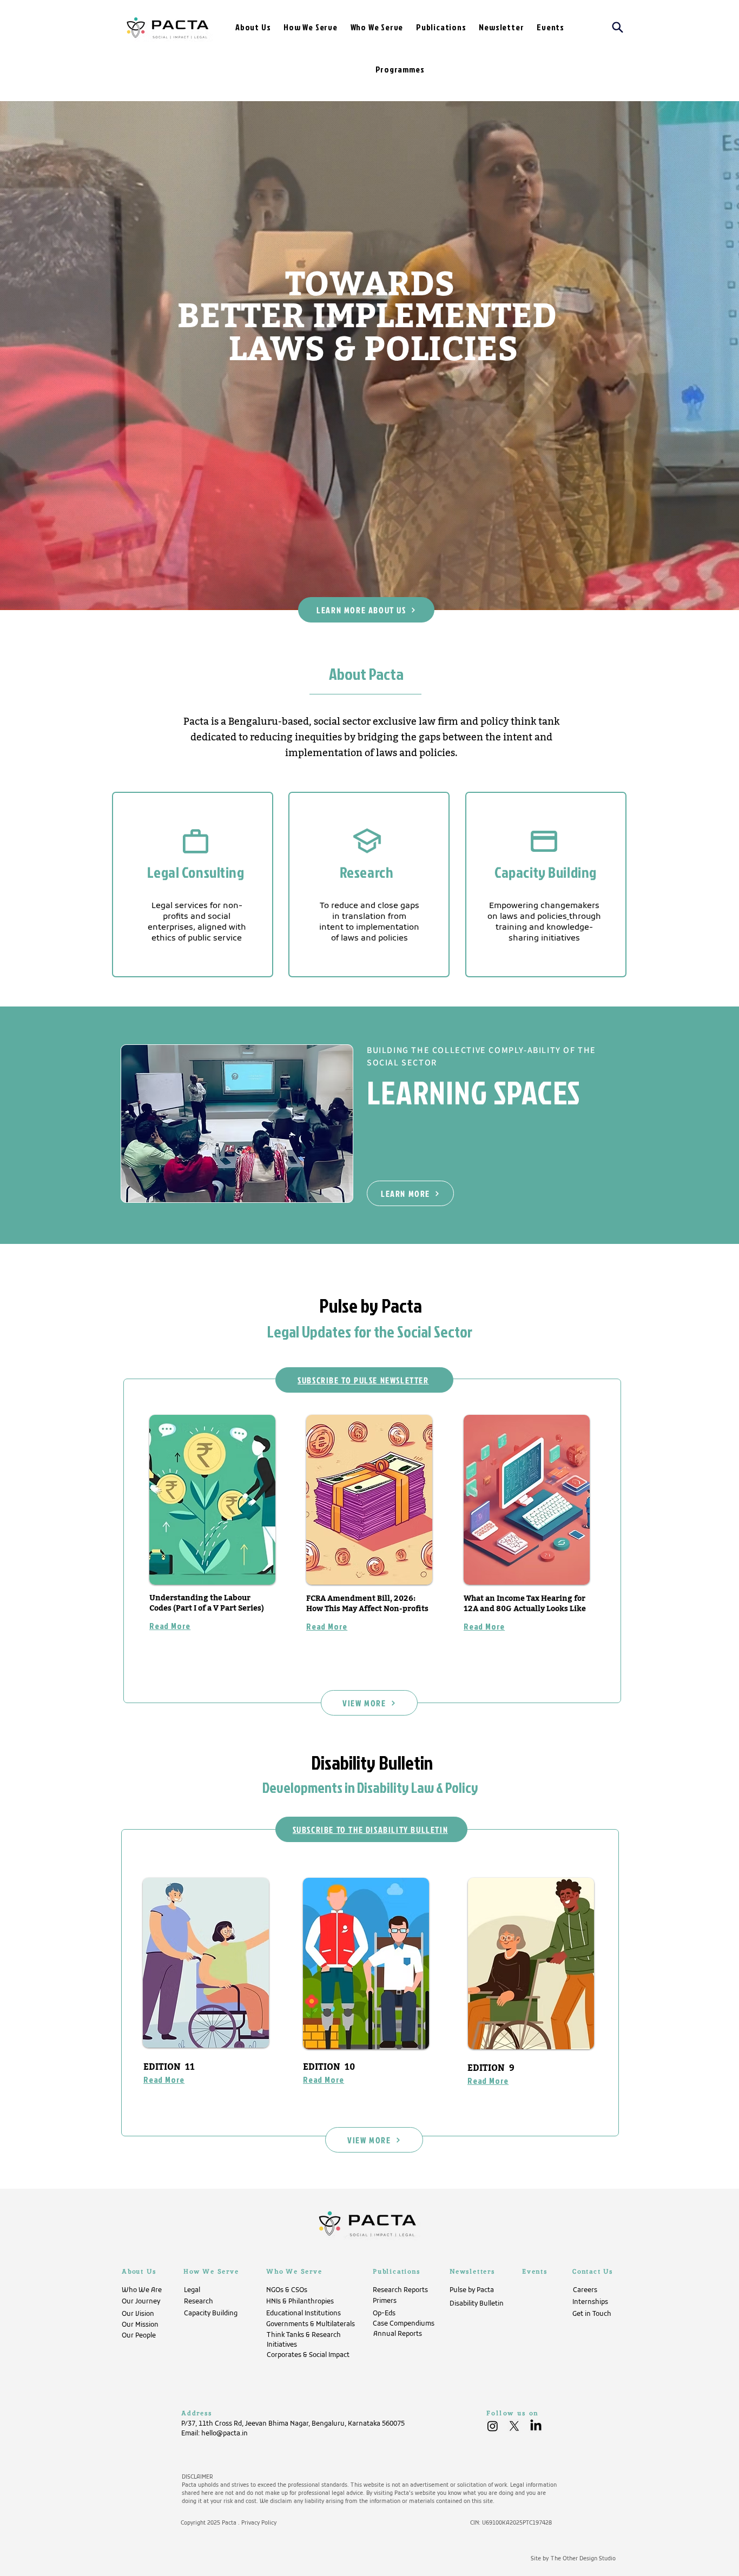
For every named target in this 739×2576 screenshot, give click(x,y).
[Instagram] (493, 2426)
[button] (310, 27)
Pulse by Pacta (371, 1305)
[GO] (193, 885)
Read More (484, 1626)
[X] (514, 2426)
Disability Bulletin (372, 1762)
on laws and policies (527, 917)
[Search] (613, 27)
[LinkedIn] (536, 2426)
